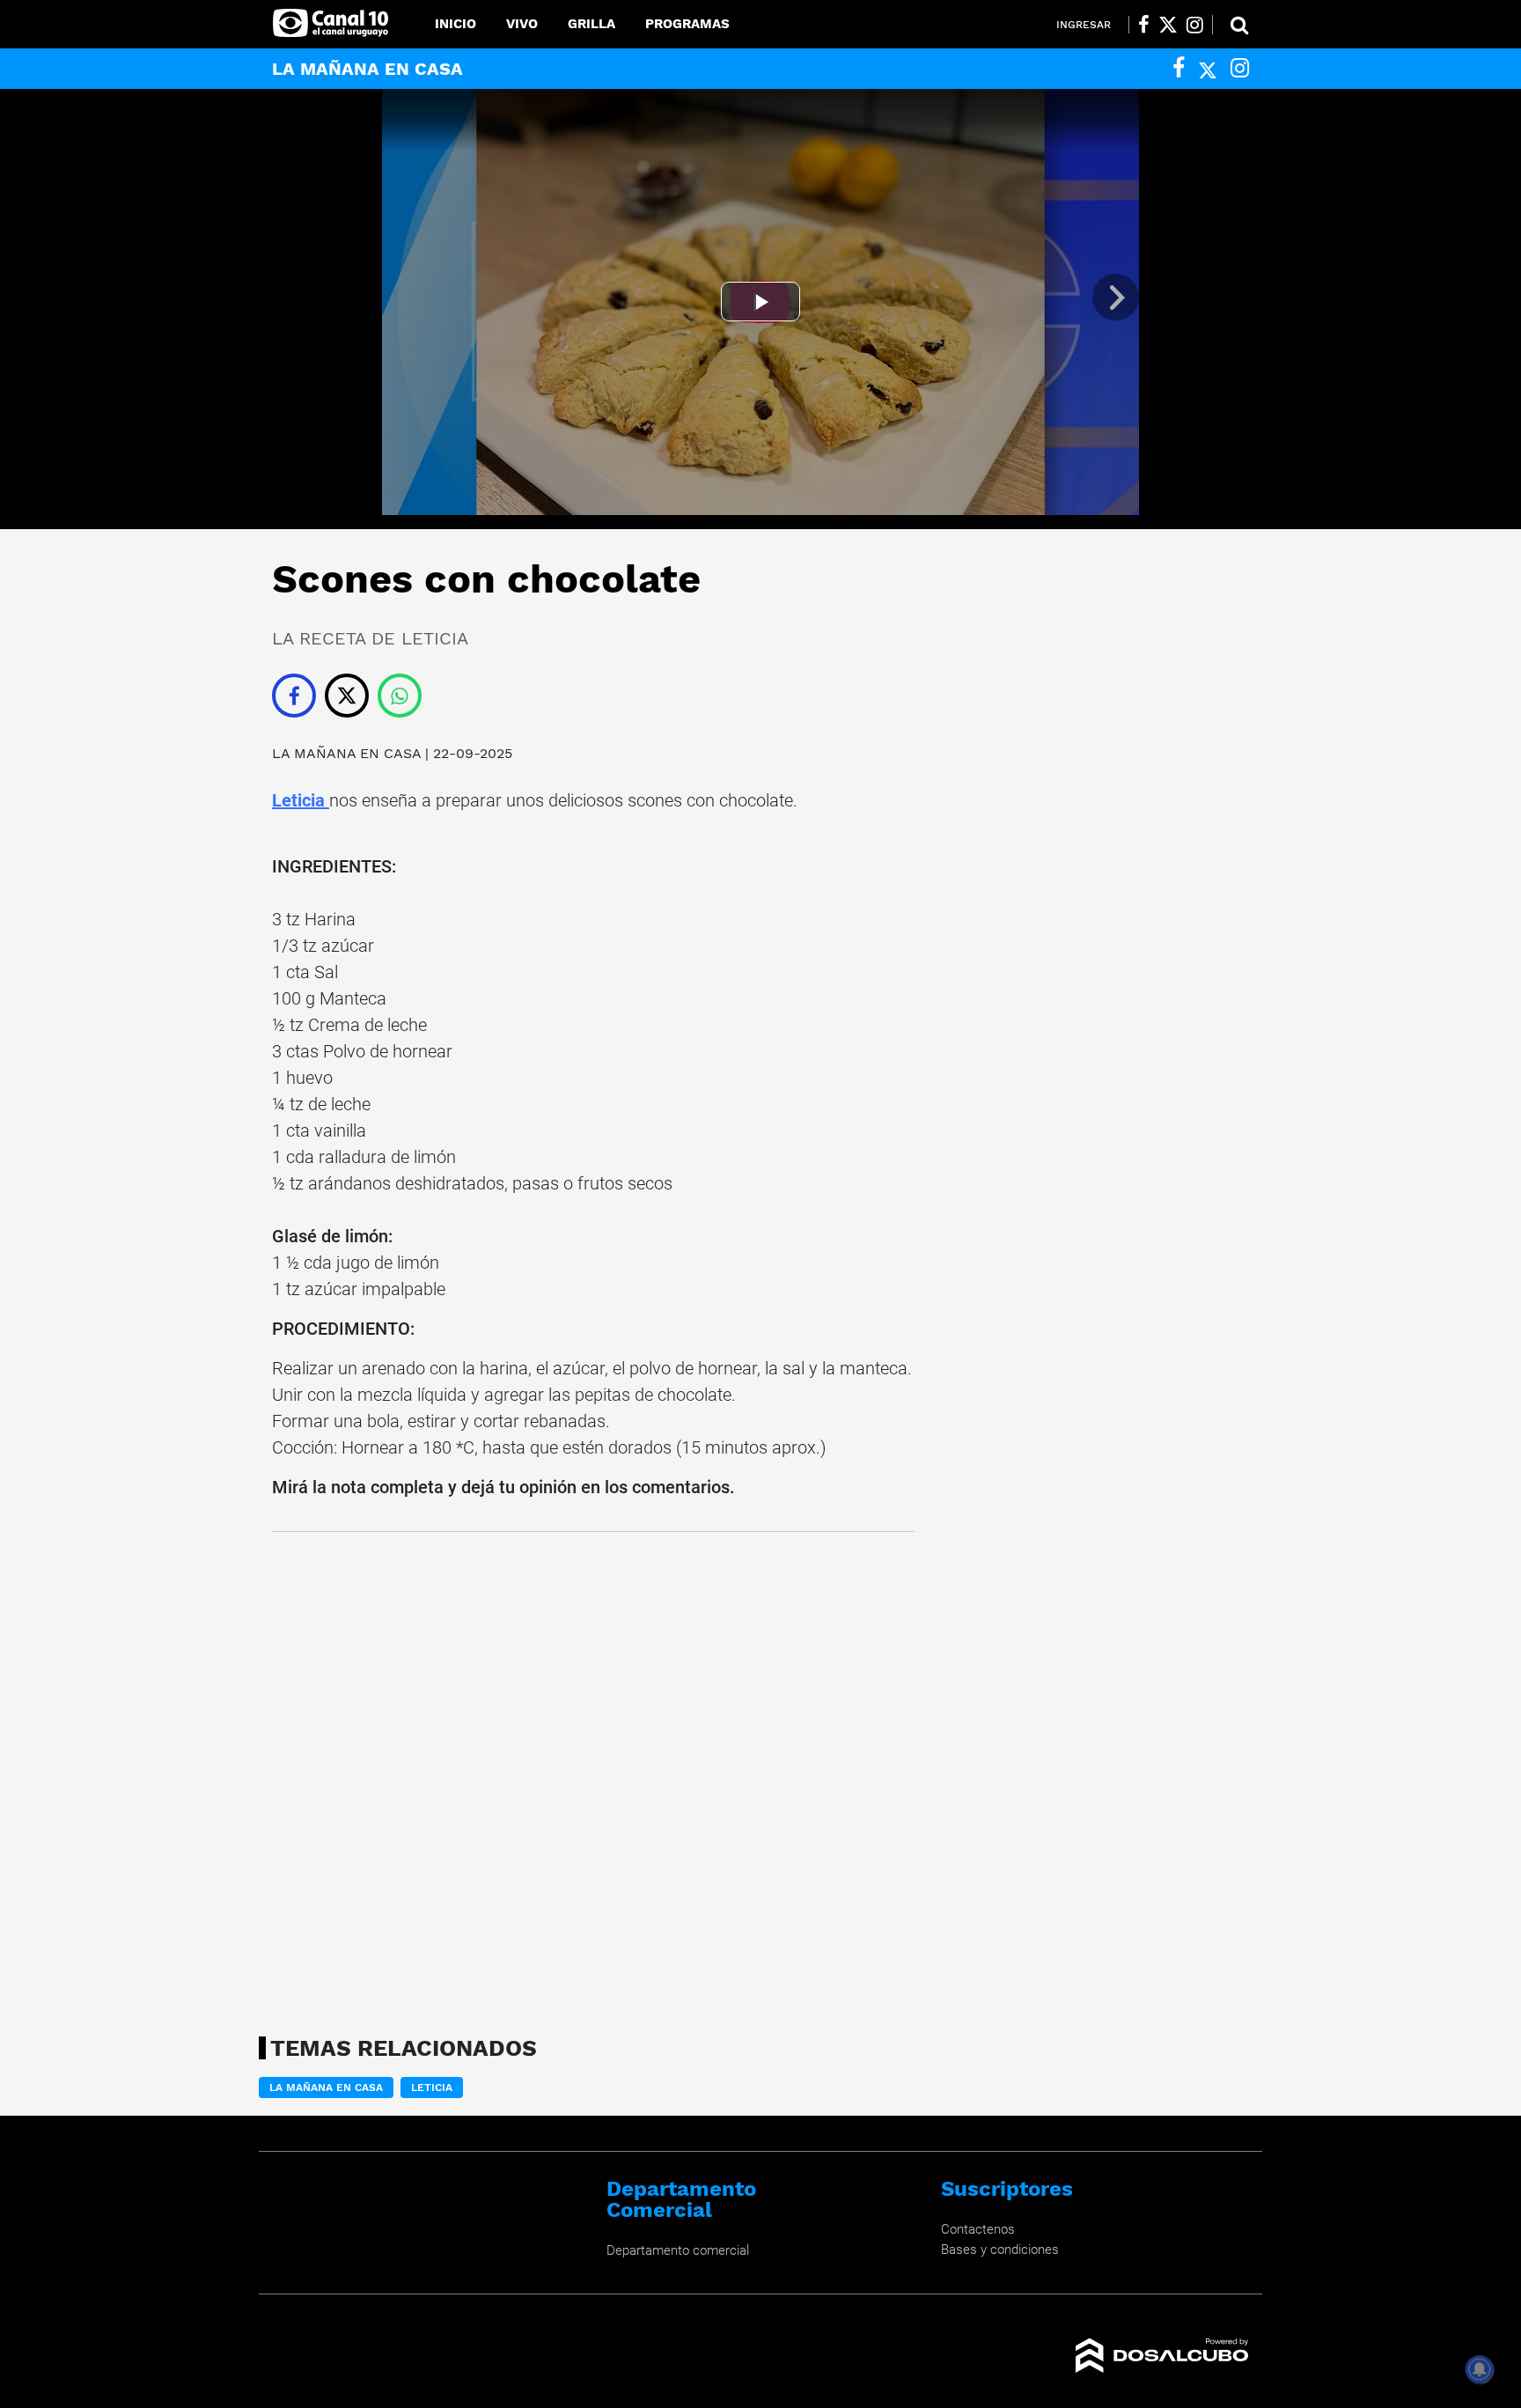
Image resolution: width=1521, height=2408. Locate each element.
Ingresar (1084, 25)
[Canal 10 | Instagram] (1195, 25)
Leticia (301, 800)
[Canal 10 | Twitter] (1168, 25)
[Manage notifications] (1480, 2369)
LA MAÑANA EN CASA (349, 753)
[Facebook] (1179, 68)
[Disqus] (593, 1778)
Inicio (456, 24)
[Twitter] (1208, 68)
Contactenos (978, 2229)
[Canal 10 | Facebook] (1144, 25)
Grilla (591, 24)
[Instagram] (1240, 68)
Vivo (522, 24)
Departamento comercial (678, 2250)
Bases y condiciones (1000, 2250)
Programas (687, 24)
